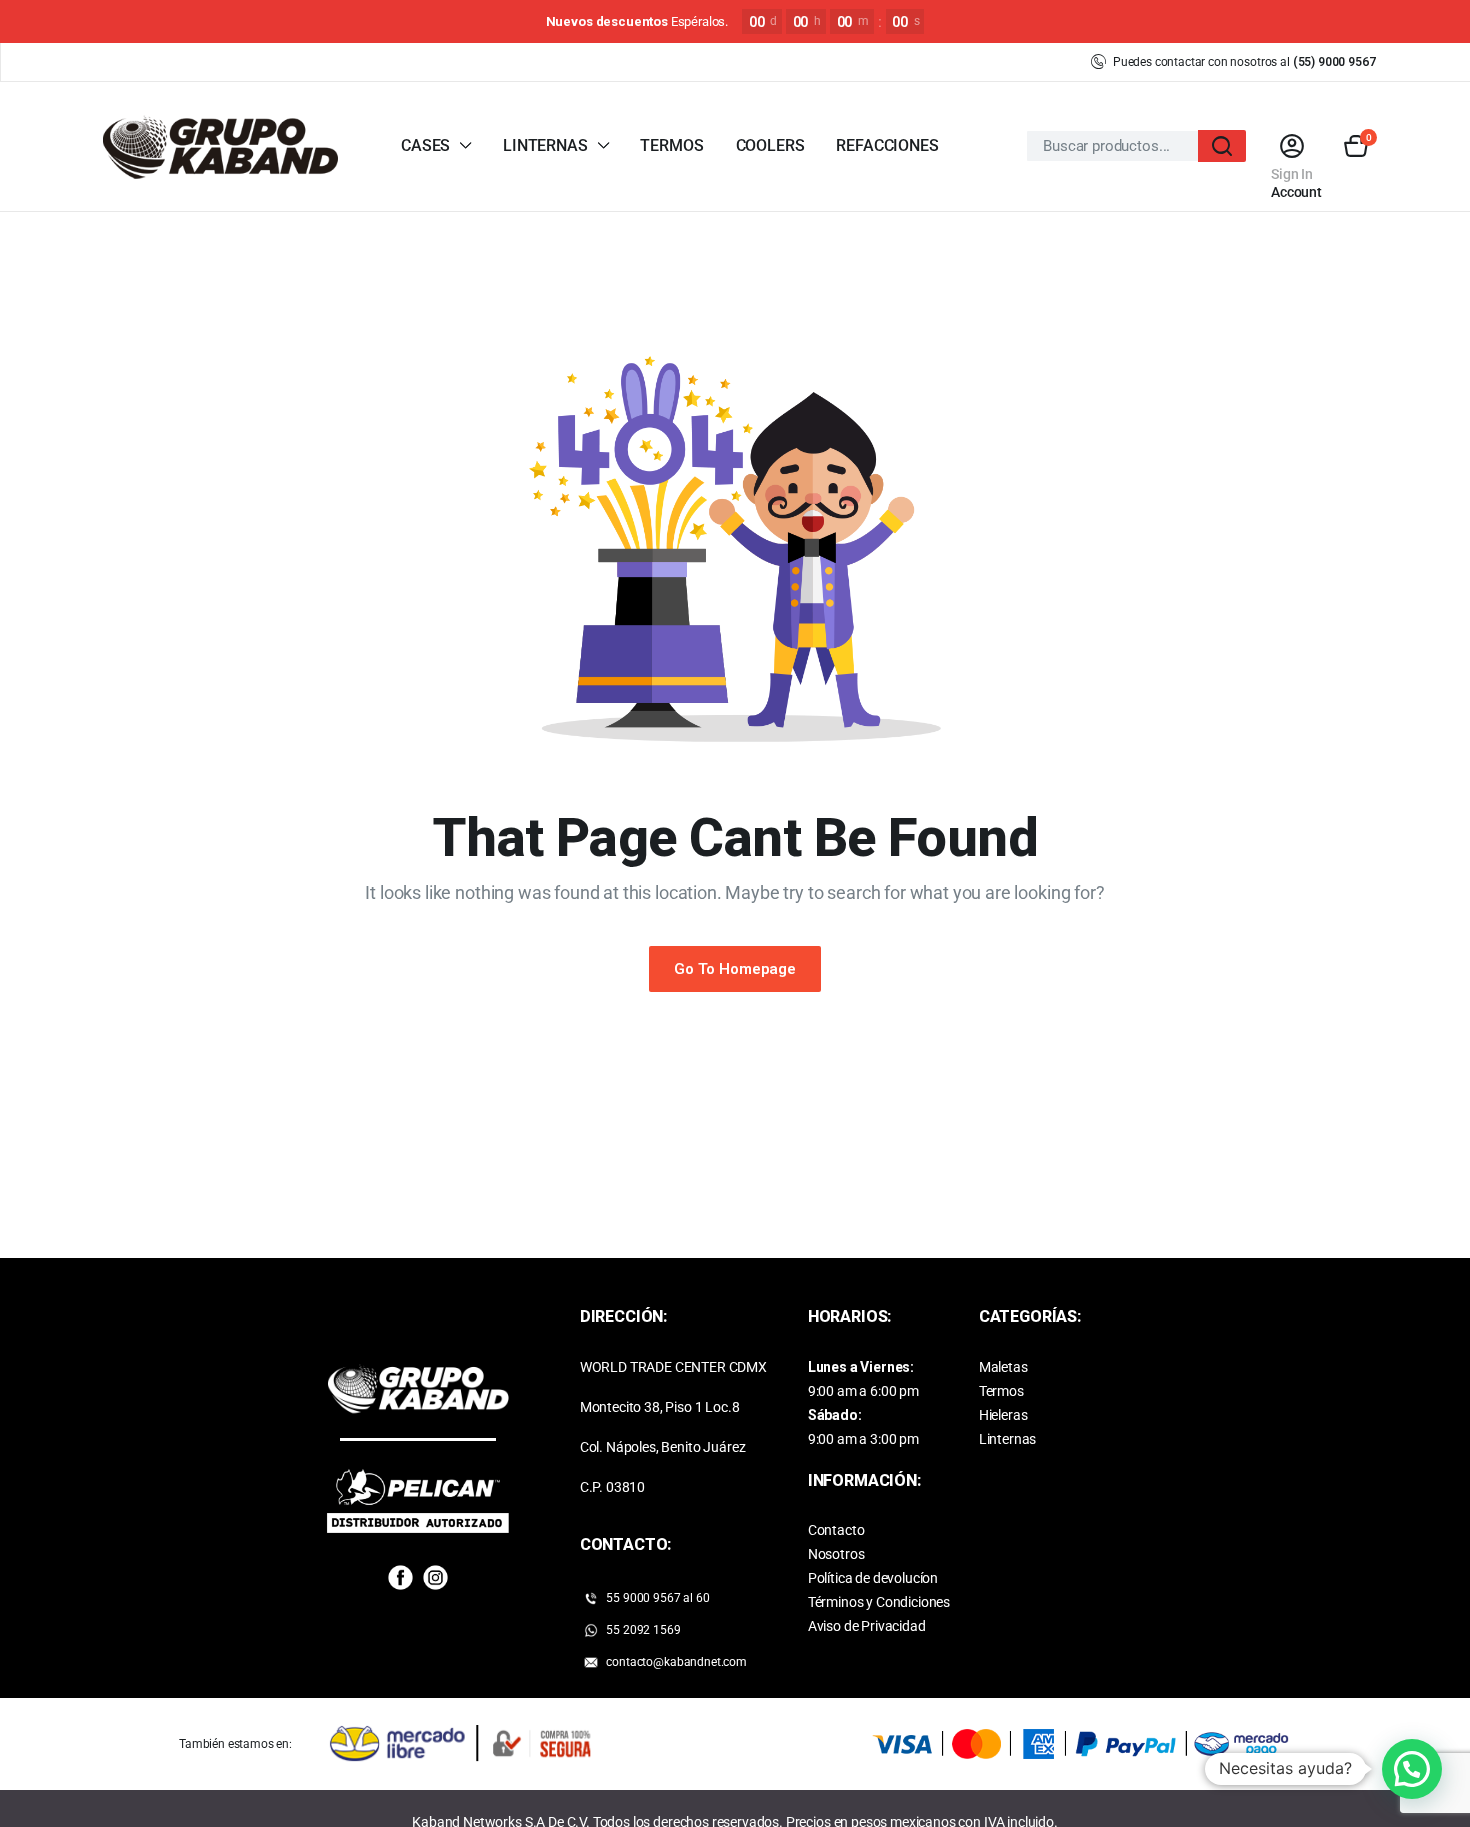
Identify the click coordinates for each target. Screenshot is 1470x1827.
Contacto (836, 1530)
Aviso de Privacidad (867, 1626)
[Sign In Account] (1291, 146)
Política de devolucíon (873, 1578)
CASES (425, 145)
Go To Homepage (735, 969)
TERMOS (671, 145)
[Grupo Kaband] (220, 146)
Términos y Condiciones (879, 1602)
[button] (1356, 146)
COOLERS (770, 145)
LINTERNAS (545, 145)
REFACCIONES (887, 145)
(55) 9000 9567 (1334, 62)
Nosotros (836, 1554)
